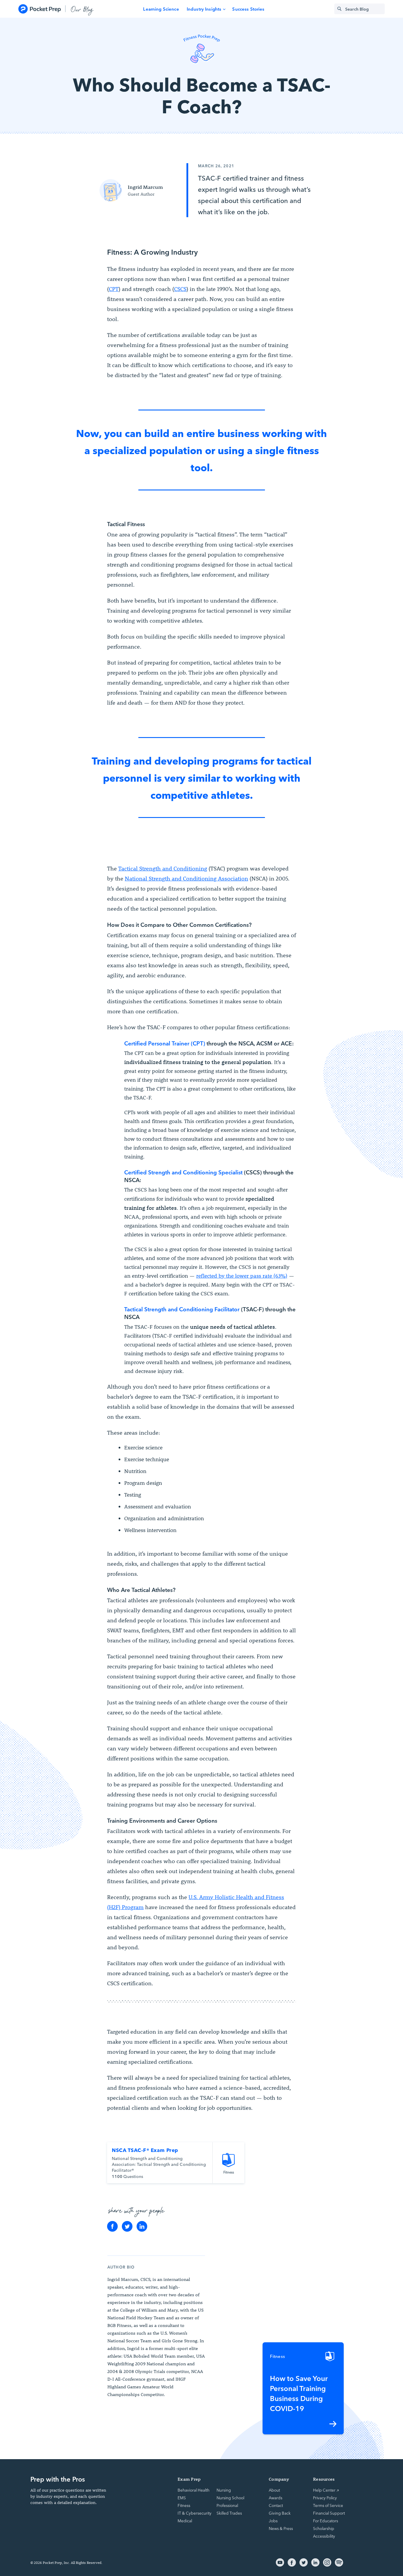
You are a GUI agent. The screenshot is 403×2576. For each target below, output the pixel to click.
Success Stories (248, 9)
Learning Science (161, 9)
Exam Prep (189, 2479)
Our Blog (82, 9)
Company (279, 2479)
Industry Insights (204, 9)
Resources (324, 2479)
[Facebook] (112, 2226)
